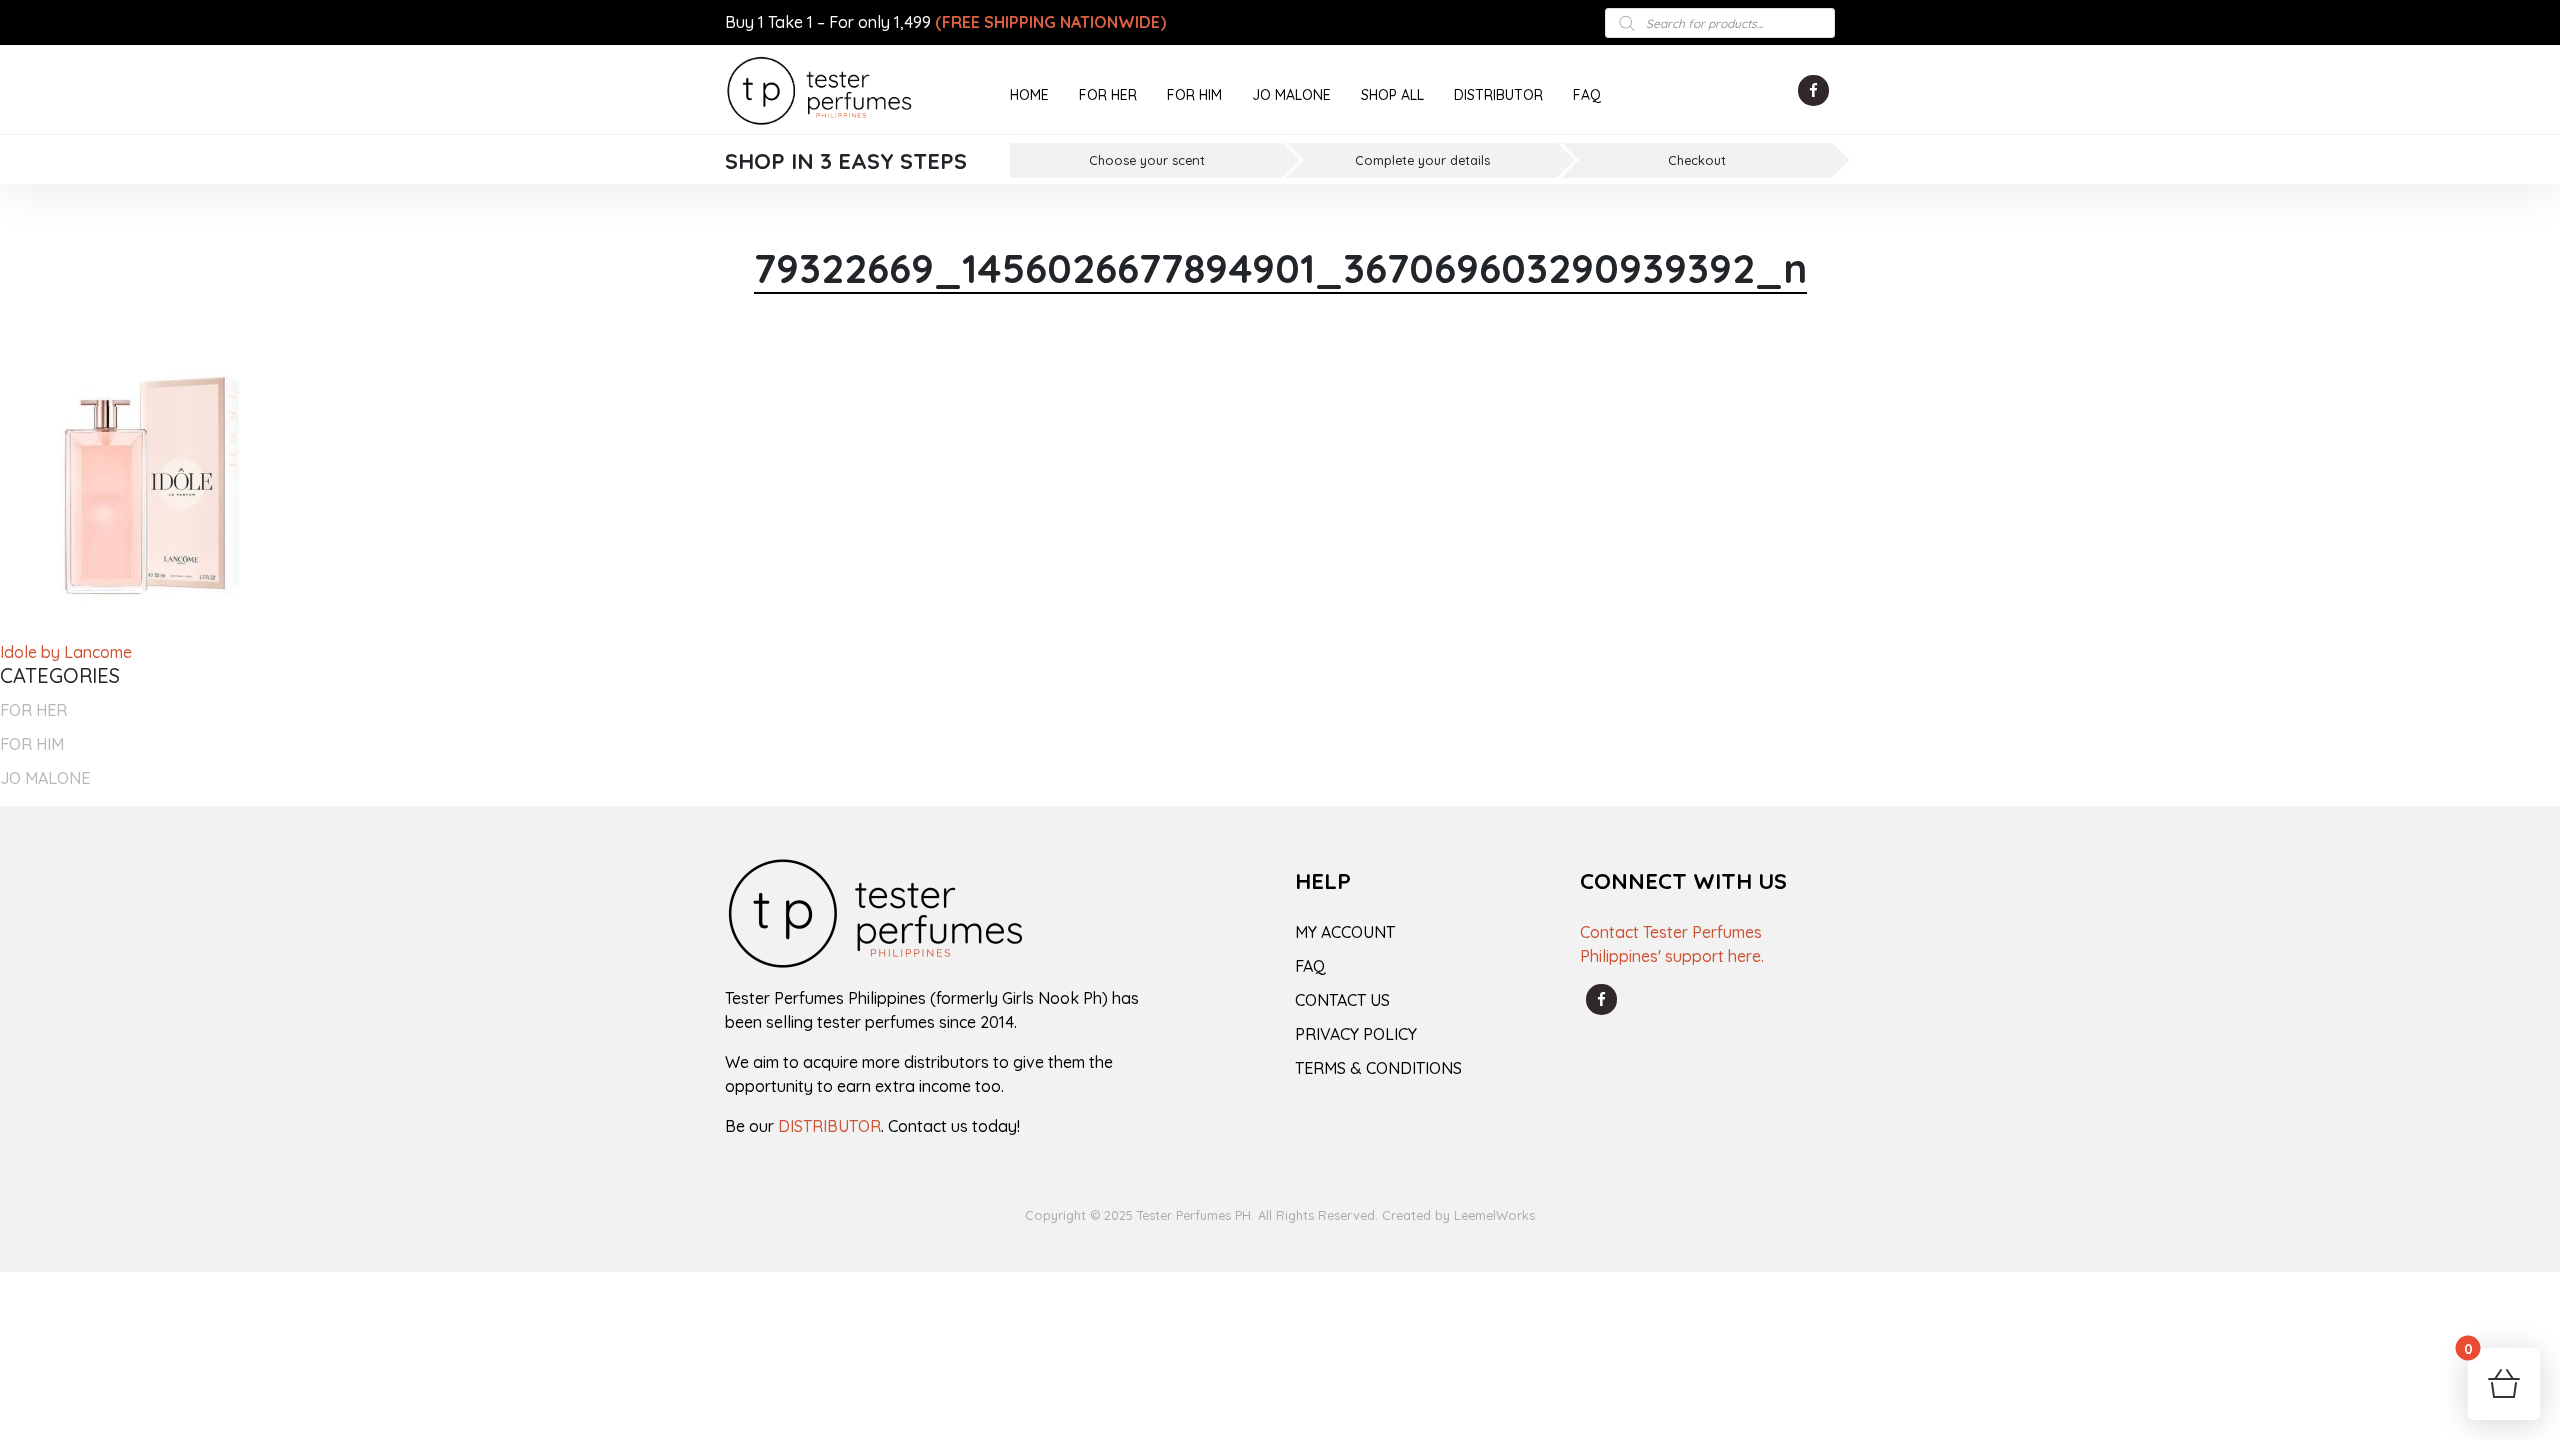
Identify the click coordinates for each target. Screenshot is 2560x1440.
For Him (32, 744)
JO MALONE (1291, 95)
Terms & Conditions (1378, 1068)
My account (1345, 932)
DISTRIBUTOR (1498, 95)
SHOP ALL (1392, 95)
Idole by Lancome (66, 652)
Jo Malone (45, 778)
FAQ (1587, 95)
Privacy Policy (1356, 1034)
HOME (1029, 95)
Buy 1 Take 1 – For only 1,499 (945, 22)
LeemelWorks (1494, 1215)
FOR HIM (1194, 95)
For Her (33, 710)
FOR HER (1108, 95)
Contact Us (1342, 1000)
